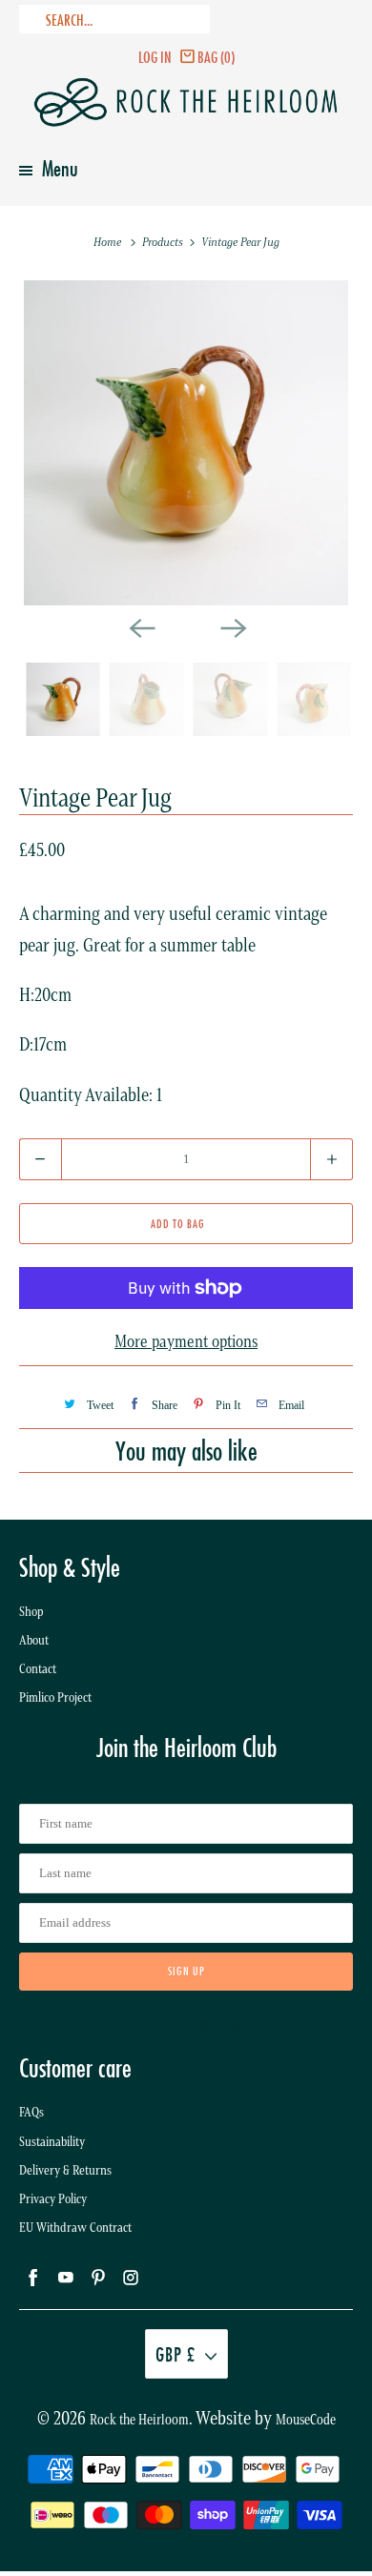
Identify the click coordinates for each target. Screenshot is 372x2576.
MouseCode (306, 2420)
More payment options (186, 1341)
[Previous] (140, 626)
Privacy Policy (53, 2199)
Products (164, 242)
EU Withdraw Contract (75, 2228)
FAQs (31, 2112)
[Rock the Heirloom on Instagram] (238, 2028)
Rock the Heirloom (139, 2420)
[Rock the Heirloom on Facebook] (134, 2028)
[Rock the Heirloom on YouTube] (169, 2028)
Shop (31, 1612)
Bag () (216, 57)
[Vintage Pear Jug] (186, 443)
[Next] (232, 626)
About (34, 1640)
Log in (155, 57)
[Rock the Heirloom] (186, 102)
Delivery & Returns (65, 2170)
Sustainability (52, 2142)
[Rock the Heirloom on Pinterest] (203, 2028)
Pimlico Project (55, 1697)
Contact (38, 1669)
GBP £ (176, 2354)
